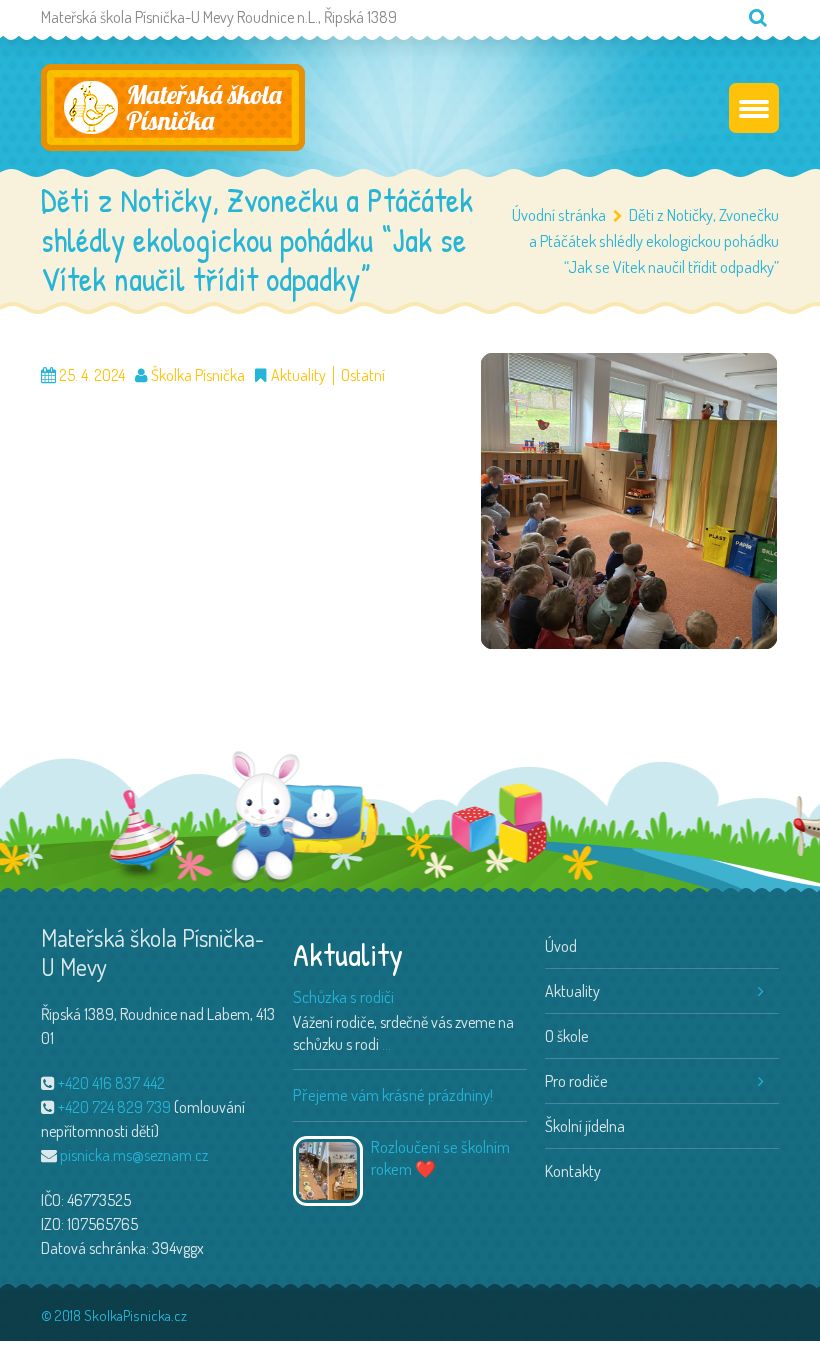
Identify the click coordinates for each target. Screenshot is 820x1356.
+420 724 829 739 (114, 1107)
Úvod (561, 946)
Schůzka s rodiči (343, 996)
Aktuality (298, 375)
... (386, 1044)
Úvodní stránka (559, 214)
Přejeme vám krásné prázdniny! (393, 1094)
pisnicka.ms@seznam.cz (134, 1155)
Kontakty (573, 1171)
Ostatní (363, 375)
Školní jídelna (585, 1126)
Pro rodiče (576, 1081)
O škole (566, 1036)
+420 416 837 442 (111, 1083)
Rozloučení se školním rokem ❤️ (440, 1157)
